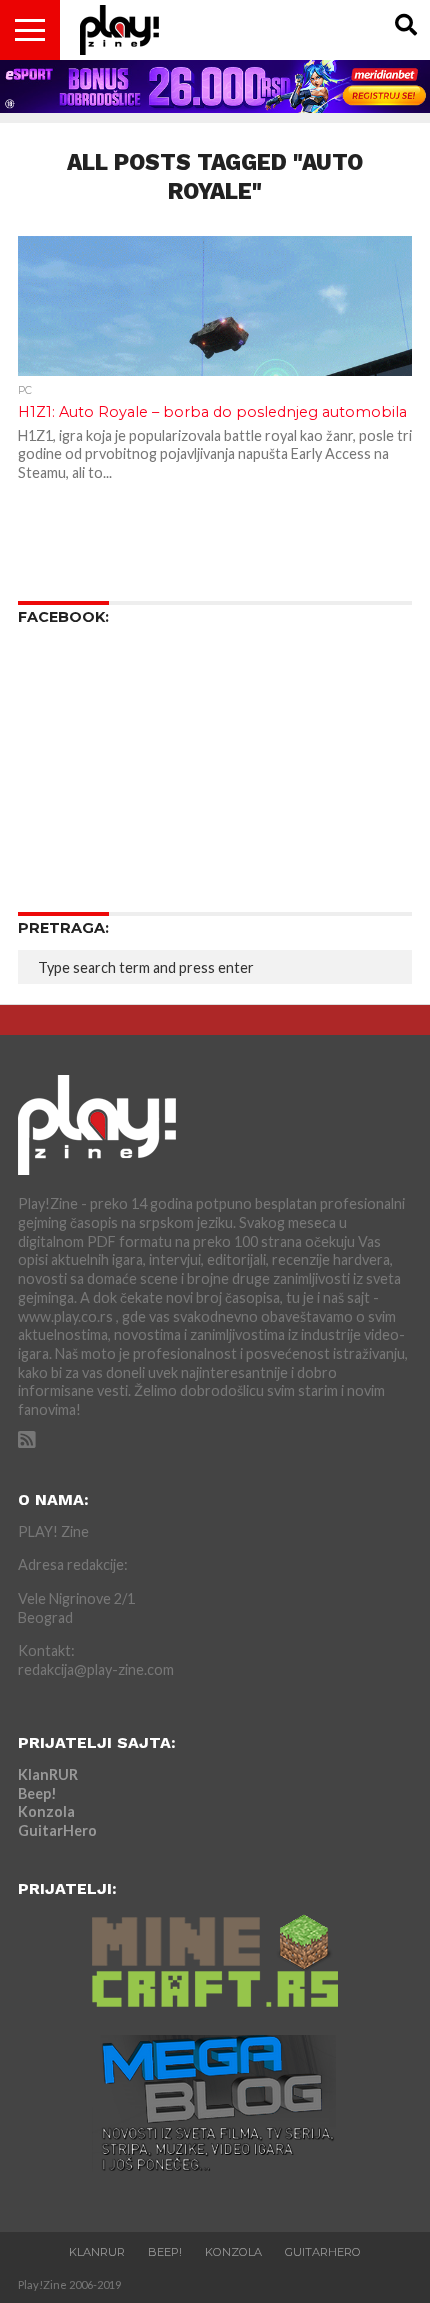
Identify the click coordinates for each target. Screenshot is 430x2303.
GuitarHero (57, 1830)
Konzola (46, 1811)
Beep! (37, 1793)
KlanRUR (48, 1774)
